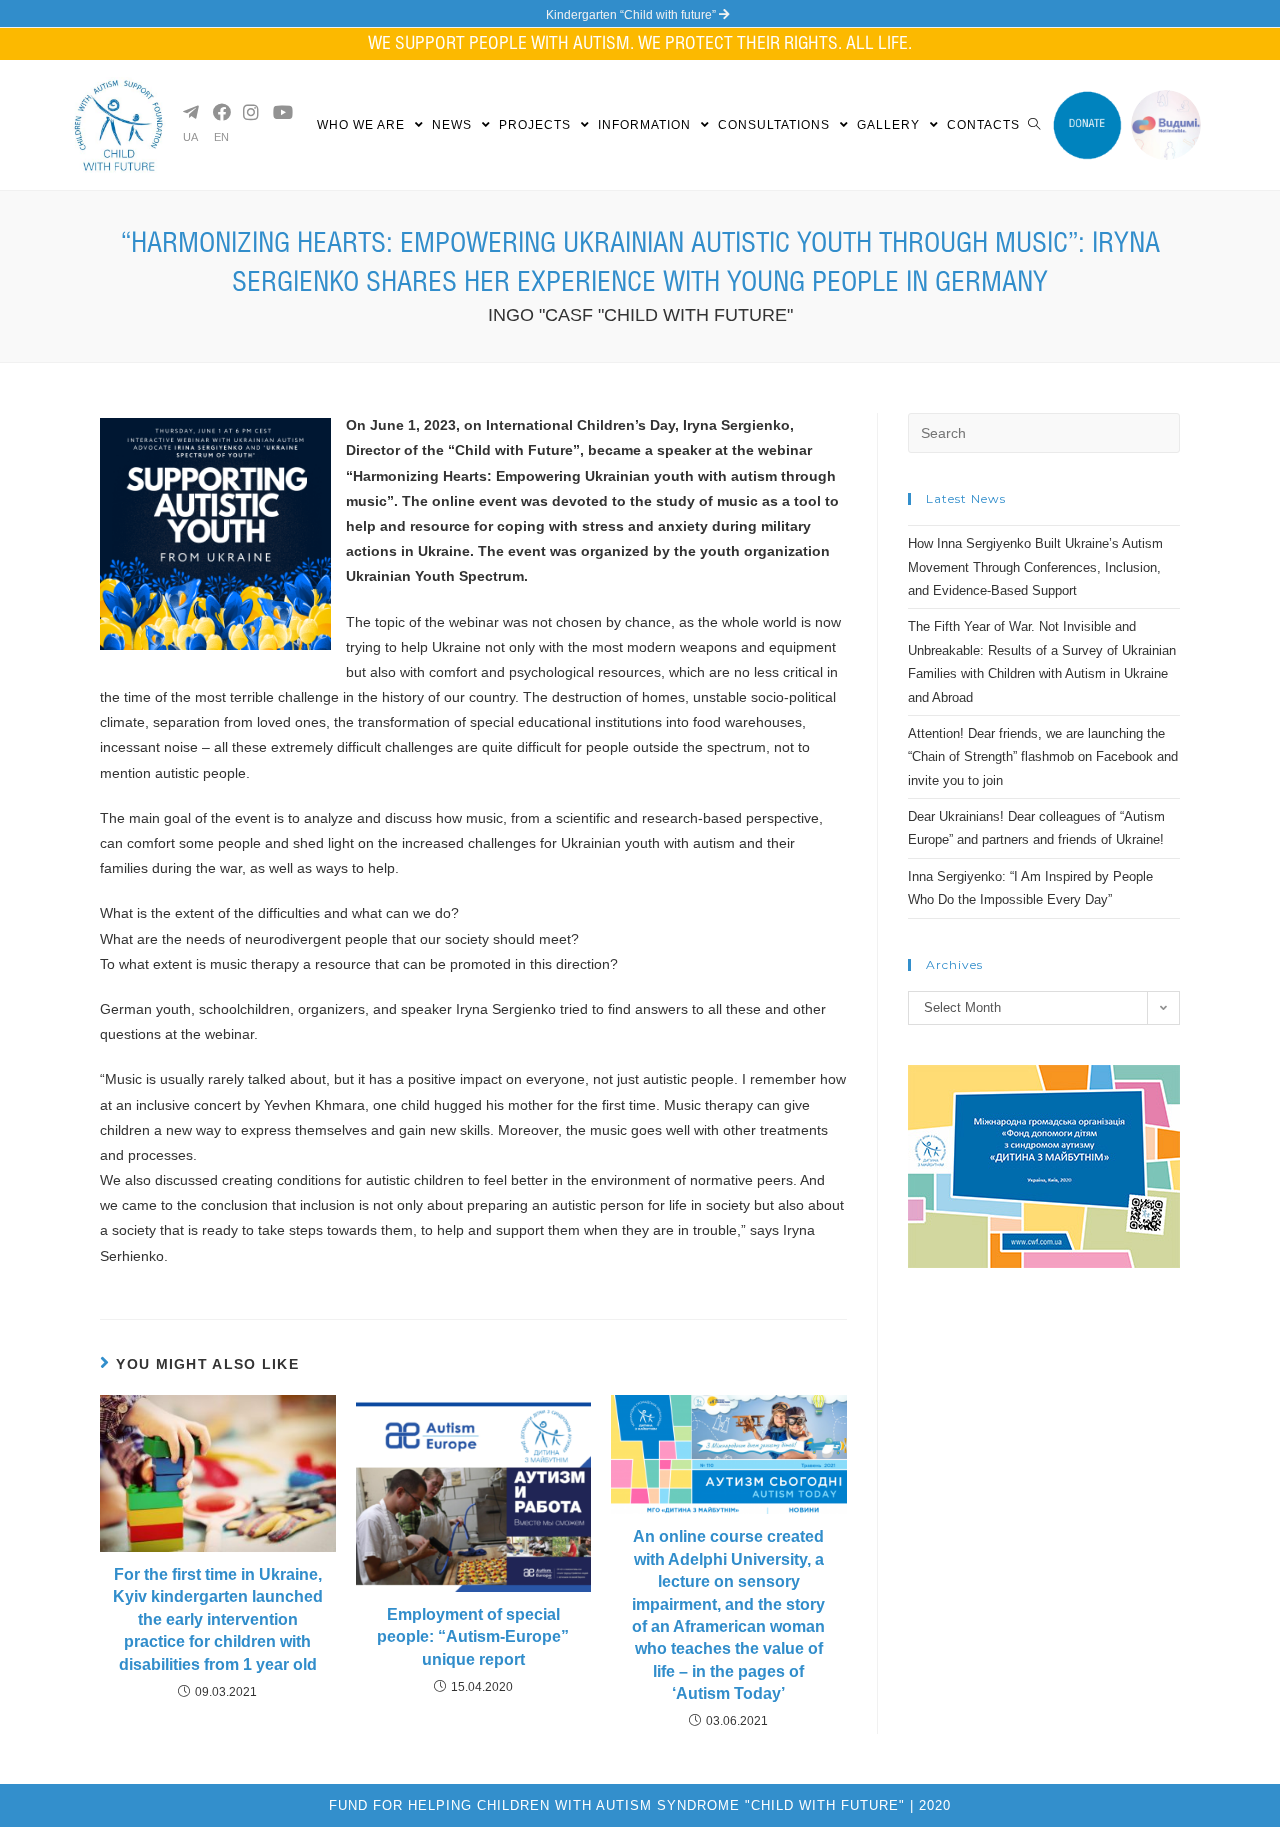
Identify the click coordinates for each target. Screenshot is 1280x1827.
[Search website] (1034, 125)
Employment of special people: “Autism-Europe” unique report (473, 1637)
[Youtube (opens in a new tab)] (280, 112)
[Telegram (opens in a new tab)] (190, 112)
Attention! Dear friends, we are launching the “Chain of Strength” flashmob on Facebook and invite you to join (1043, 757)
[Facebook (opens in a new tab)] (220, 112)
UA (190, 137)
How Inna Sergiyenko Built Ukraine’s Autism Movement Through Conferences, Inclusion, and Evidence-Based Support (1035, 567)
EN (221, 137)
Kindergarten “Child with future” (632, 15)
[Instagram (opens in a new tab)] (250, 112)
